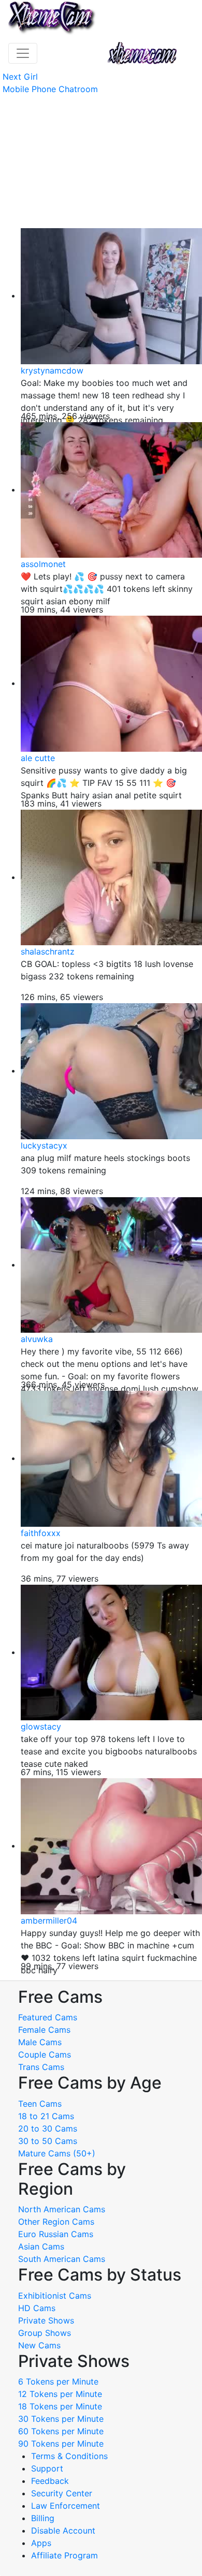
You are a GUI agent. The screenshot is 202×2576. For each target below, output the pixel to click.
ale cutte (38, 758)
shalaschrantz (48, 951)
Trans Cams (41, 2067)
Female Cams (44, 2030)
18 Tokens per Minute (60, 2406)
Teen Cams (40, 2104)
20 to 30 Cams (48, 2128)
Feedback (50, 2481)
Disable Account (63, 2530)
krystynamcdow (52, 370)
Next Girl (20, 77)
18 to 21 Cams (46, 2116)
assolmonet (43, 564)
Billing (43, 2518)
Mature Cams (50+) (57, 2153)
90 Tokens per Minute (61, 2444)
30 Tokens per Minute (61, 2419)
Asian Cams (41, 2246)
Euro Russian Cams (56, 2234)
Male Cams (40, 2042)
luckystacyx (44, 1145)
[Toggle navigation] (23, 53)
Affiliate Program (66, 2555)
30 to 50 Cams (48, 2141)
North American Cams (62, 2209)
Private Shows (46, 2320)
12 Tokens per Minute (60, 2394)
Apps (41, 2543)
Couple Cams (45, 2054)
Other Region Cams (56, 2222)
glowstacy (41, 1726)
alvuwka (37, 1339)
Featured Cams (48, 2017)
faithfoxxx (41, 1533)
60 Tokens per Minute (61, 2431)
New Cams (39, 2345)
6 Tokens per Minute (58, 2381)
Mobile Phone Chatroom (50, 89)
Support (47, 2468)
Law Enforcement (66, 2506)
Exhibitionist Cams (55, 2296)
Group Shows (45, 2333)
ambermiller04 (49, 1920)
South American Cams (62, 2259)
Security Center (62, 2493)
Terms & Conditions (69, 2456)
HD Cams (37, 2308)
